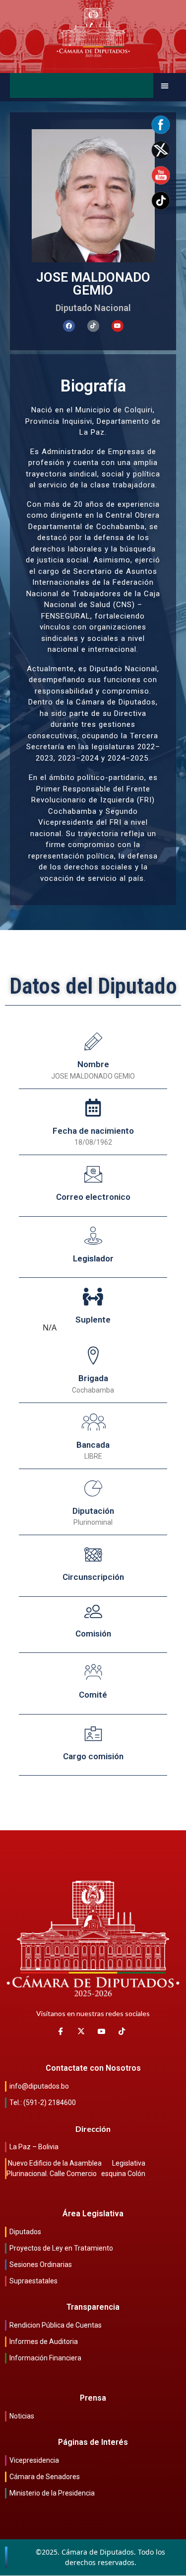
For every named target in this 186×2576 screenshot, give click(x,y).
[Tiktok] (93, 326)
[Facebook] (69, 326)
